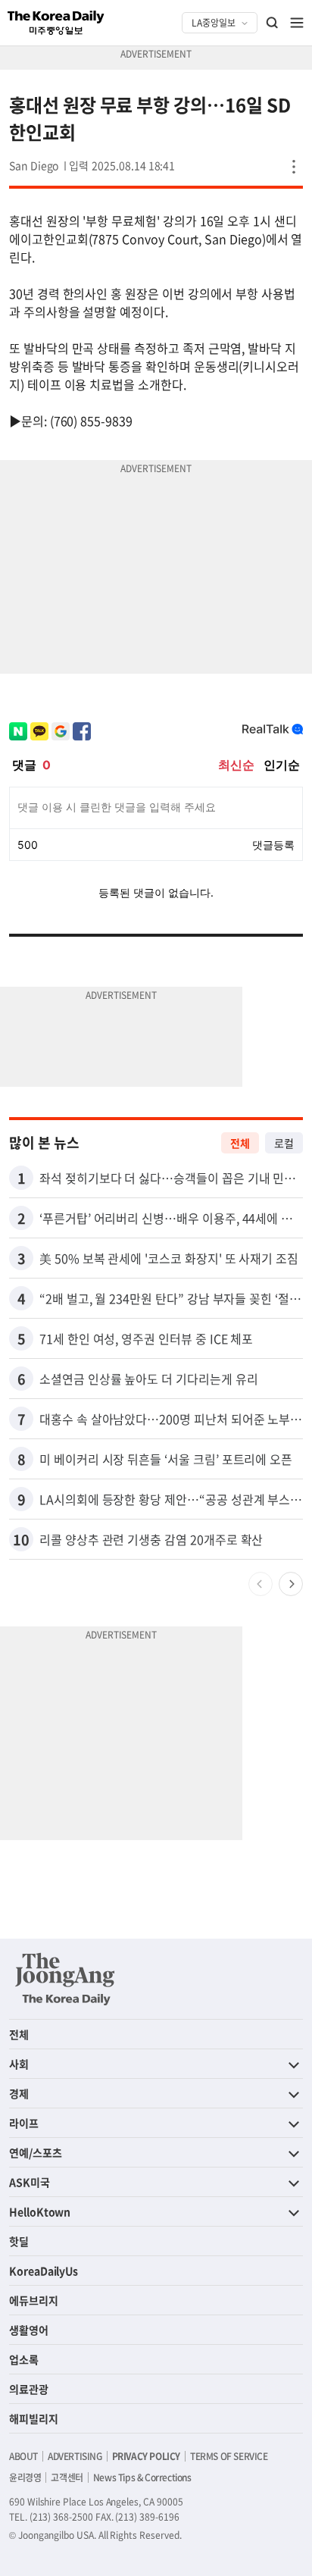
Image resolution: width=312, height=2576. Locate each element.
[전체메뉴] (297, 23)
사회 (19, 2064)
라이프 (24, 2123)
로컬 (284, 1143)
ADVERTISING (75, 2456)
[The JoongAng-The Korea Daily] (65, 1979)
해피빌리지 (34, 2418)
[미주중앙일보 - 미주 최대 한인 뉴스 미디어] (56, 23)
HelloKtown (40, 2211)
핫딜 (19, 2241)
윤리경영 (25, 2477)
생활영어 (29, 2330)
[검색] (273, 23)
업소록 (24, 2359)
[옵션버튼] (294, 167)
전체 (240, 1143)
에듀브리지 (34, 2300)
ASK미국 (30, 2182)
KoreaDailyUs (44, 2271)
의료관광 (29, 2389)
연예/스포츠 (36, 2152)
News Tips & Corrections (142, 2477)
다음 (291, 1584)
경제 (19, 2093)
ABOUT (23, 2456)
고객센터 (67, 2477)
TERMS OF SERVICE (229, 2456)
